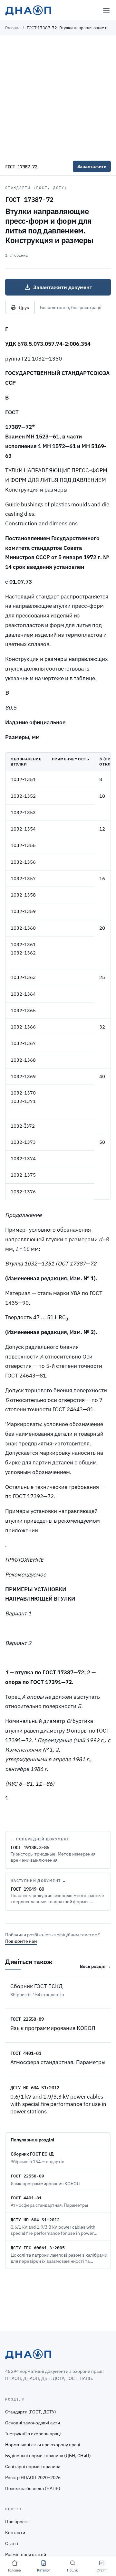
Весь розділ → (95, 1966)
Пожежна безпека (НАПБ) (33, 2488)
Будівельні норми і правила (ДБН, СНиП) (48, 2456)
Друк (24, 307)
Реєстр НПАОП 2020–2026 (33, 2477)
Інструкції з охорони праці (33, 2434)
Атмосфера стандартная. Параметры (58, 2062)
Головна (13, 28)
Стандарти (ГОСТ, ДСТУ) (36, 188)
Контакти (15, 2533)
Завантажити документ (63, 287)
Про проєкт (17, 2522)
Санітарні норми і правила (33, 2467)
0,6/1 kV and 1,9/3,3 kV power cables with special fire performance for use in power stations (58, 2104)
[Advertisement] (58, 96)
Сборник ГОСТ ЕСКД (36, 1986)
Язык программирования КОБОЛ (53, 2028)
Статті (12, 2543)
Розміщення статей (26, 2554)
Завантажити (92, 166)
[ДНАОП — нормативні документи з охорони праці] (28, 10)
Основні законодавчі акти (33, 2423)
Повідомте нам (21, 1941)
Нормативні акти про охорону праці (43, 2445)
